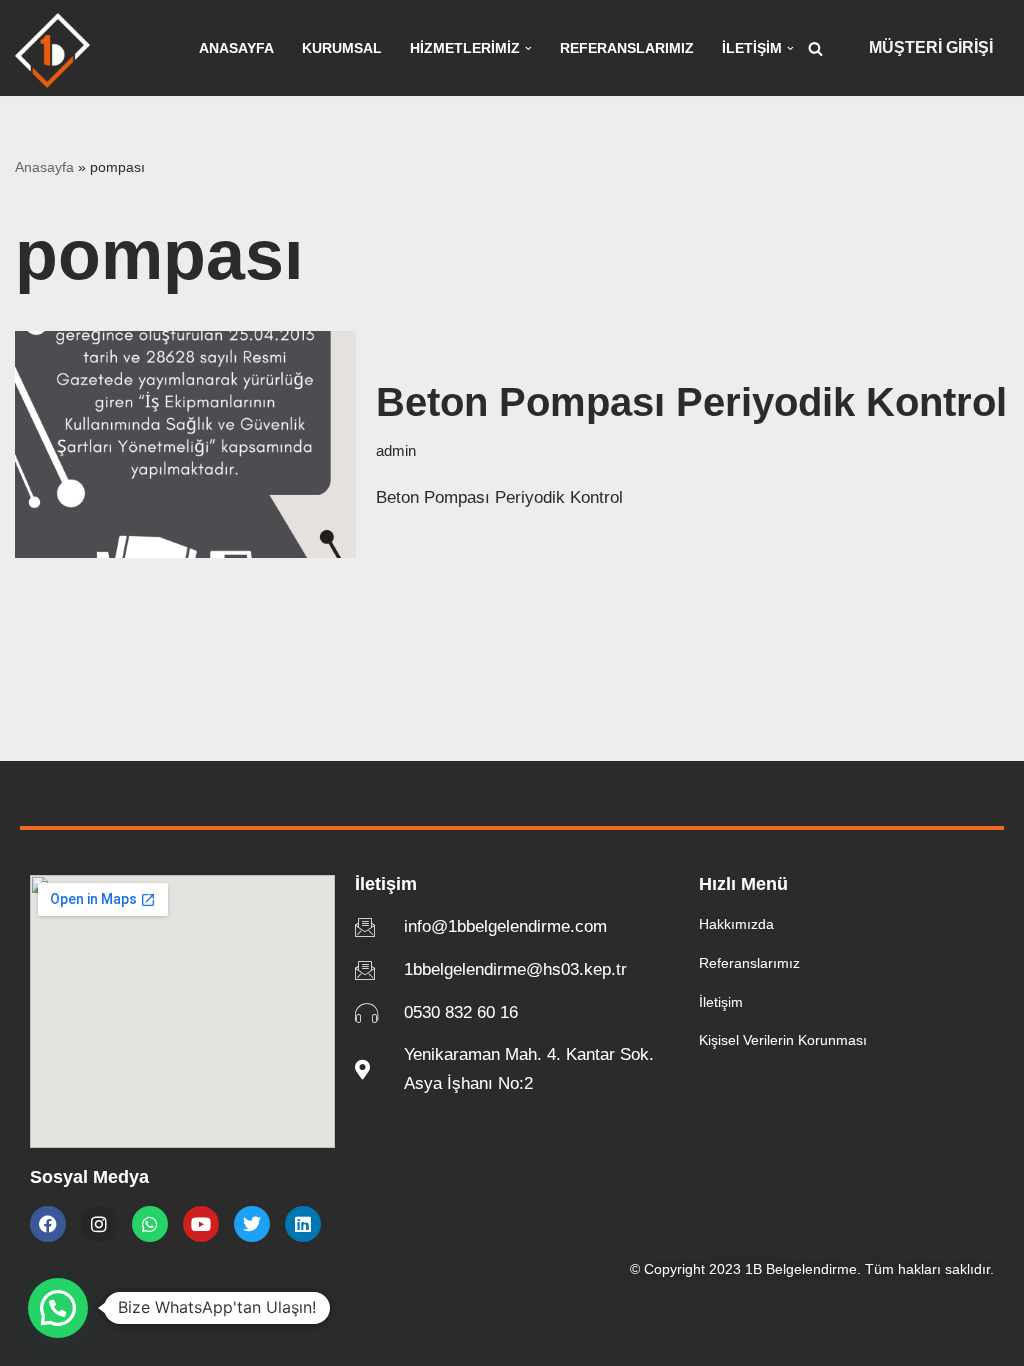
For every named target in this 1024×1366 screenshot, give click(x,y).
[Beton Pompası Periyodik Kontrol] (185, 444)
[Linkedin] (303, 1224)
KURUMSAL (342, 48)
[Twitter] (252, 1224)
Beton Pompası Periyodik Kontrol (691, 402)
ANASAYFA (236, 48)
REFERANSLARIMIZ (627, 48)
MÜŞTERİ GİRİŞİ (931, 47)
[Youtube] (201, 1224)
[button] (528, 48)
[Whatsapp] (150, 1224)
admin (396, 450)
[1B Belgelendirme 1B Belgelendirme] (52, 50)
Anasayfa (44, 167)
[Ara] (815, 48)
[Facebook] (48, 1224)
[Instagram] (99, 1224)
